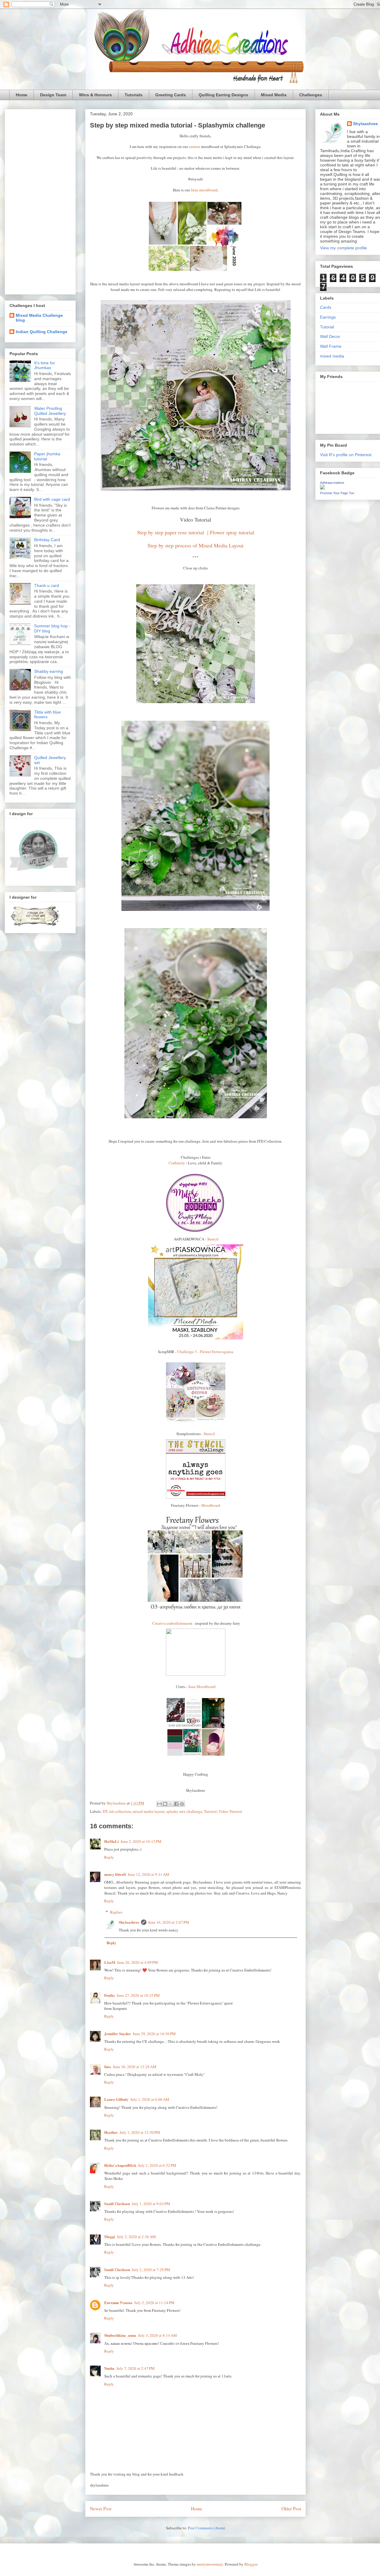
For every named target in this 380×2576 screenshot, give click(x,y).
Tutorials (134, 95)
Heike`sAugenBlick (120, 2165)
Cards (326, 307)
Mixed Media (274, 95)
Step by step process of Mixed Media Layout (195, 545)
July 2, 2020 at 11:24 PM (154, 2303)
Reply (109, 1857)
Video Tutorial (230, 1811)
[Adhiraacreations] (322, 488)
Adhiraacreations (332, 483)
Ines (108, 2066)
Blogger (251, 2564)
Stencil (213, 1239)
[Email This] (159, 1804)
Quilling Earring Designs (223, 95)
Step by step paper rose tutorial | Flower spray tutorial (196, 532)
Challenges (311, 95)
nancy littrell (115, 1874)
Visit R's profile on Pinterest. (346, 455)
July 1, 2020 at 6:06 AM (150, 2099)
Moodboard (211, 1505)
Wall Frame (331, 346)
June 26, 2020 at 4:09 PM (137, 1962)
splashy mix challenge (184, 1811)
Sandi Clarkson (117, 2203)
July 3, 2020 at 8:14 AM (157, 2335)
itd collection (120, 1811)
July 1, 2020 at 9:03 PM (151, 2204)
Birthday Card (47, 540)
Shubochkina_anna (120, 2335)
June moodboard (204, 190)
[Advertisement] (40, 201)
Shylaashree (129, 1922)
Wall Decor (330, 336)
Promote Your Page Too (337, 493)
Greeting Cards (171, 95)
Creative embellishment (171, 1623)
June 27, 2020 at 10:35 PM (138, 1995)
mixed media (332, 356)
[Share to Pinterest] (182, 1804)
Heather (111, 2132)
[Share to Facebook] (176, 1804)
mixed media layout (149, 1811)
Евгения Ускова (118, 2302)
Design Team (53, 95)
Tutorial (210, 1811)
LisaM (110, 1962)
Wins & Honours (95, 95)
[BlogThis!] (165, 1804)
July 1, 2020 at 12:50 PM (140, 2132)
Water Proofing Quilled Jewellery (50, 411)
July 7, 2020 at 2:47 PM (136, 2368)
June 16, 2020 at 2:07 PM (169, 1922)
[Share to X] (171, 1804)
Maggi (110, 2236)
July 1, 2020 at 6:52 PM (157, 2165)
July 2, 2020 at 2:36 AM (136, 2237)
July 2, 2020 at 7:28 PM (151, 2270)
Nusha (109, 2368)
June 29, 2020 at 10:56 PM (154, 2034)
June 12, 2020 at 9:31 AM (148, 1874)
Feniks (110, 1995)
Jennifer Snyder (118, 2033)
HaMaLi (111, 1841)
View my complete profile (343, 248)
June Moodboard (202, 1687)
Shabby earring (49, 671)
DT (105, 1811)
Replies (116, 1912)
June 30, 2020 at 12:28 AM (135, 2067)
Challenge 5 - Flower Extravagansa (205, 1352)
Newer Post (101, 2509)
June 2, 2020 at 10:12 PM (141, 1841)
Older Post (291, 2509)
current (194, 147)
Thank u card (47, 585)
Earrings (328, 317)
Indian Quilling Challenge (42, 332)
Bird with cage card (52, 499)
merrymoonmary (210, 2564)
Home (22, 95)
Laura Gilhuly (116, 2099)
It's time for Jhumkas (45, 365)
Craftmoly (177, 1163)
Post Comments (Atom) (206, 2528)
